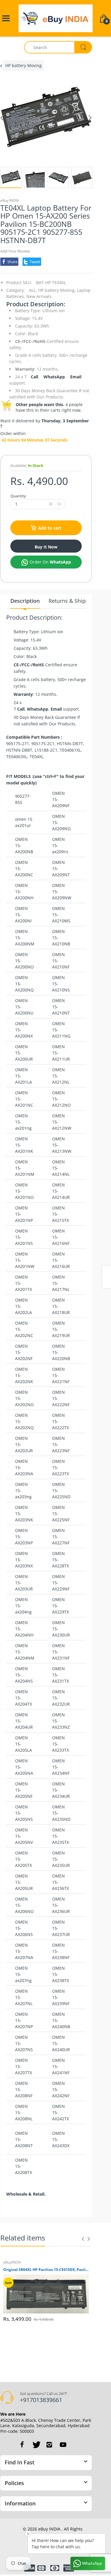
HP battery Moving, (57, 290)
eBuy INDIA (10, 200)
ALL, (33, 290)
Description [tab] (25, 601)
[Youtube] (63, 2445)
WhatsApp (54, 377)
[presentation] (83, 2239)
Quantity (18, 496)
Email (76, 377)
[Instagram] (49, 2445)
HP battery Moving (24, 65)
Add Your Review (15, 251)
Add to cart (50, 528)
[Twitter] (36, 2445)
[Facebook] (22, 2445)
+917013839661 (41, 2400)
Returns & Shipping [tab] (73, 601)
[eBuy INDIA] (56, 18)
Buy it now (46, 547)
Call (34, 377)
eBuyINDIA (12, 2262)
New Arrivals (39, 296)
